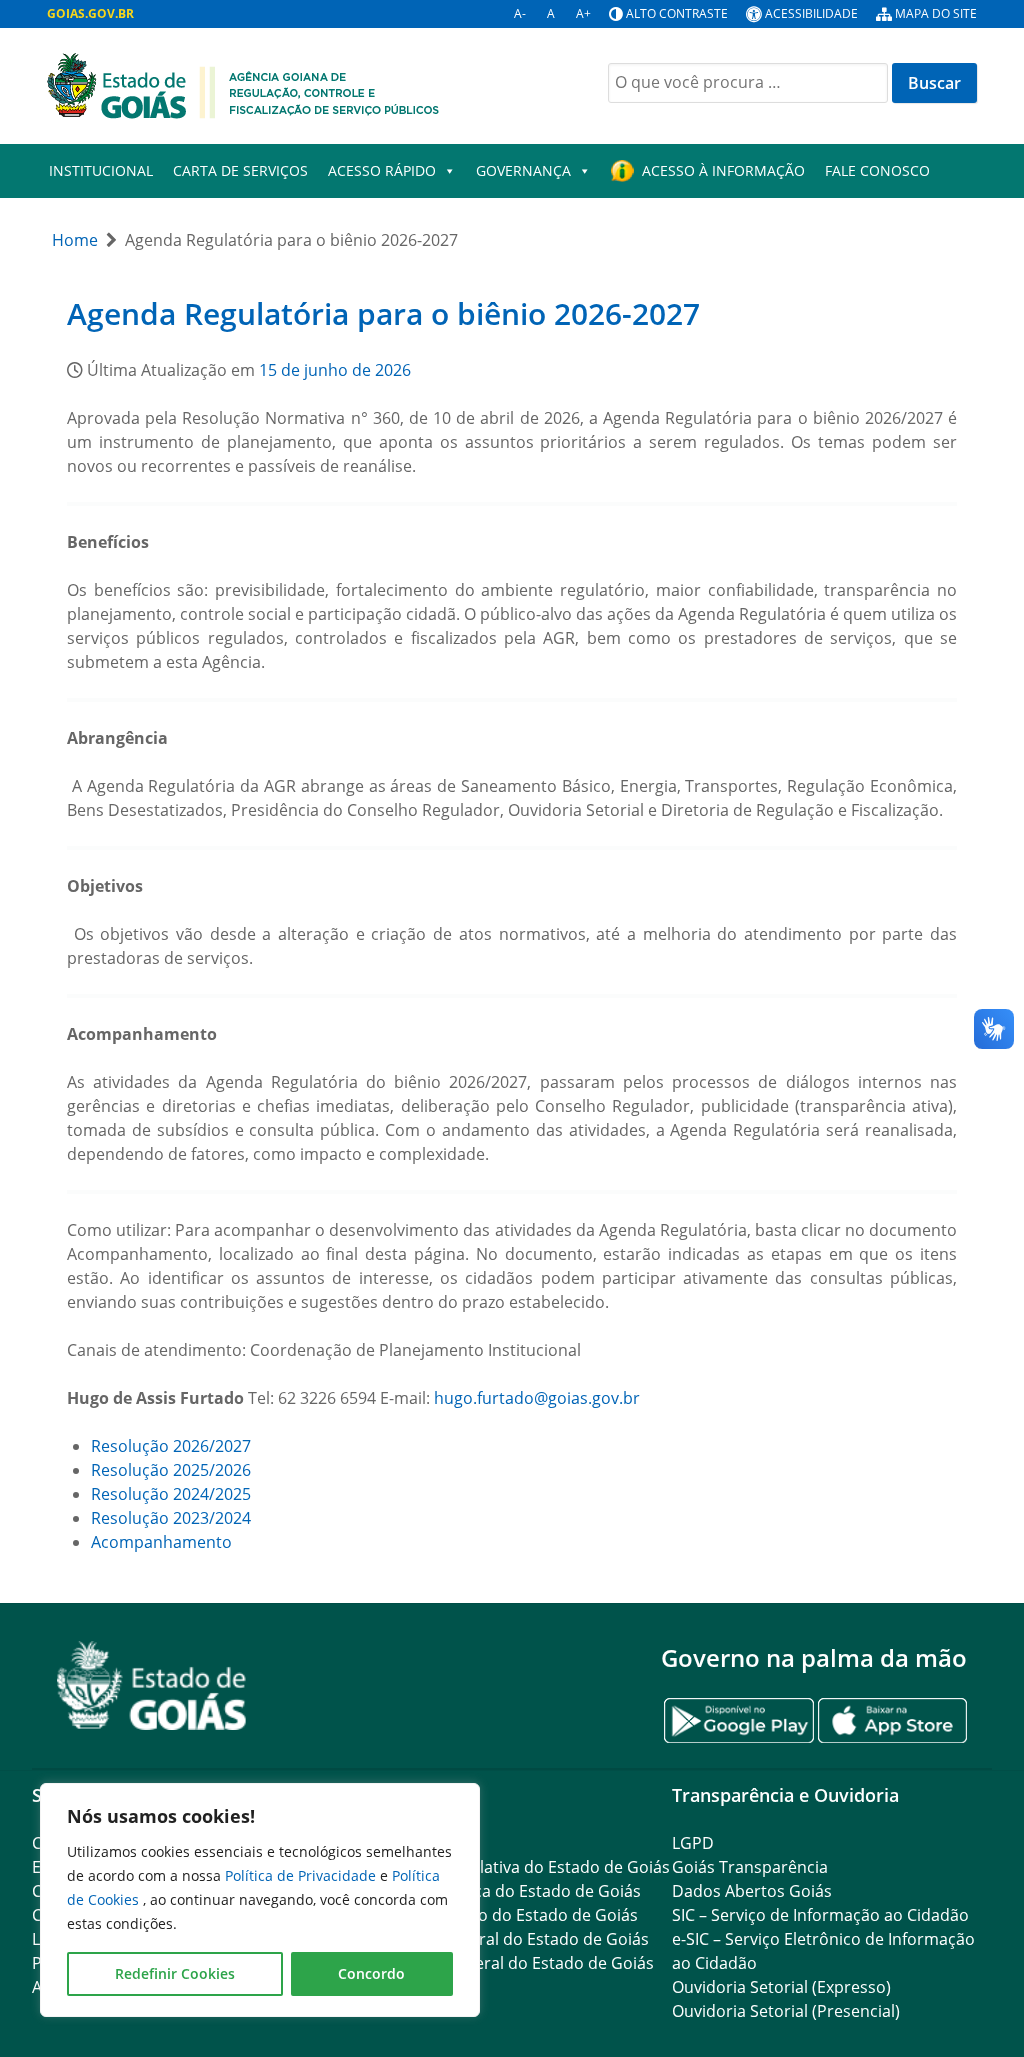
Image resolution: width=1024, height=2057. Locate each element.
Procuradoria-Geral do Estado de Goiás (500, 1939)
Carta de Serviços (240, 170)
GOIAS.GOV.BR (90, 13)
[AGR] (243, 84)
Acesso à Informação (723, 170)
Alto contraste (677, 13)
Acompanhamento (161, 1542)
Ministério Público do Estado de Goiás (495, 1915)
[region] (260, 1900)
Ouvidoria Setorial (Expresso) (781, 1987)
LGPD (693, 1843)
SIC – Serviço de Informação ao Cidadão (820, 1915)
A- (520, 13)
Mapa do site (936, 13)
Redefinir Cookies (175, 1973)
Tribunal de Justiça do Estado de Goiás (496, 1891)
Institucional (101, 170)
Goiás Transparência (750, 1867)
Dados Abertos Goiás (752, 1891)
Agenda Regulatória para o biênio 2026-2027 (383, 313)
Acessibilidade (811, 13)
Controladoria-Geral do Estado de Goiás (503, 1963)
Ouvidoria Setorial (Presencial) (786, 2011)
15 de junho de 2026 (335, 370)
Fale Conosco (877, 170)
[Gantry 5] (152, 1685)
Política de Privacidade (302, 1875)
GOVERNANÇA (523, 170)
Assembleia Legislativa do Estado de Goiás (511, 1867)
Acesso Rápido (382, 170)
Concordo (371, 1973)
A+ (583, 13)
